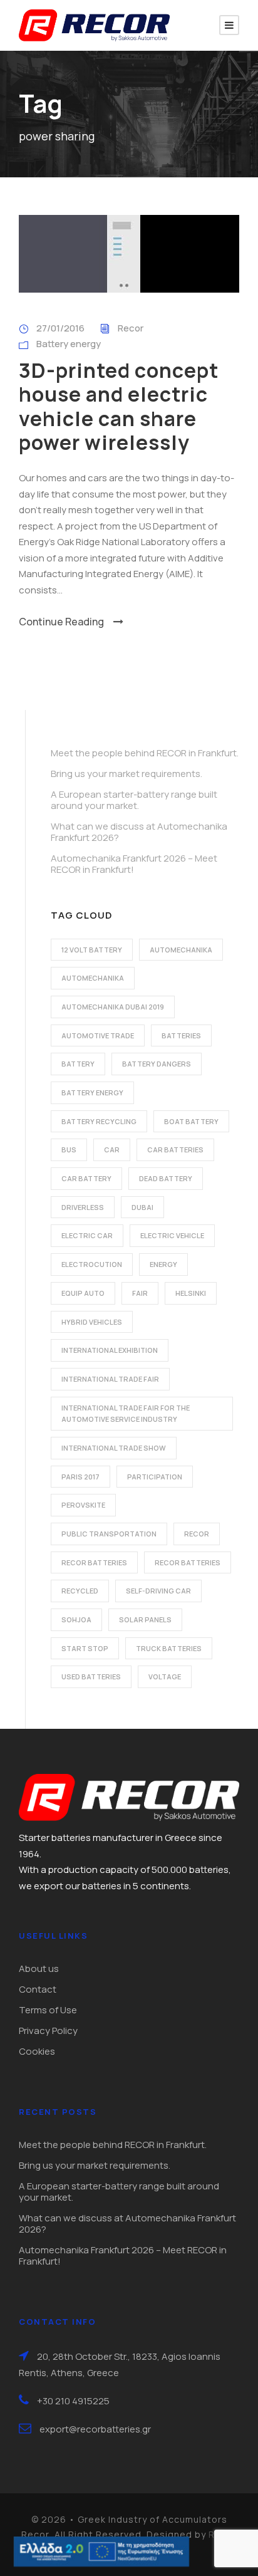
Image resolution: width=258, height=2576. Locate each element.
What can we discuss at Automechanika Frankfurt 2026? (139, 832)
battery (78, 1064)
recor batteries (94, 1562)
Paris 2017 (80, 1477)
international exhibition (110, 1350)
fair (140, 1293)
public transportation (109, 1534)
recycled (80, 1591)
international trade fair (110, 1379)
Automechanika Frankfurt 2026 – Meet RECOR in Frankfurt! (134, 864)
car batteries (175, 1150)
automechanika (181, 950)
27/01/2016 (60, 328)
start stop (85, 1648)
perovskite (83, 1505)
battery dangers (157, 1064)
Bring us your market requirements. (126, 774)
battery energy (92, 1092)
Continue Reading (61, 622)
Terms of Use (48, 2010)
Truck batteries (169, 1648)
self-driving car (158, 1591)
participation (155, 1477)
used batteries (91, 1676)
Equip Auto (83, 1293)
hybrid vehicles (92, 1322)
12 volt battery (92, 950)
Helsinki (191, 1293)
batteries (181, 1035)
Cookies (37, 2051)
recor (197, 1534)
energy (163, 1264)
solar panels (145, 1619)
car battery (86, 1178)
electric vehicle (172, 1235)
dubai (142, 1207)
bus (69, 1150)
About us (39, 1969)
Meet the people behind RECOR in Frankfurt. (145, 753)
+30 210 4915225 (73, 2401)
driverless (83, 1207)
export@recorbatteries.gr (95, 2429)
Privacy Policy (48, 2031)
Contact (38, 1989)
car (112, 1150)
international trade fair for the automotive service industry (126, 1414)
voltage (165, 1676)
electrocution (92, 1264)
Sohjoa (76, 1619)
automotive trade (98, 1035)
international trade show (114, 1448)
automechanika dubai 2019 (113, 1007)
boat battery (191, 1121)
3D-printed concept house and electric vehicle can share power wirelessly (119, 406)
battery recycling (99, 1121)
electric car (87, 1235)
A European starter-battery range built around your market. (134, 800)
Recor (131, 328)
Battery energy (69, 344)
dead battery (166, 1178)
